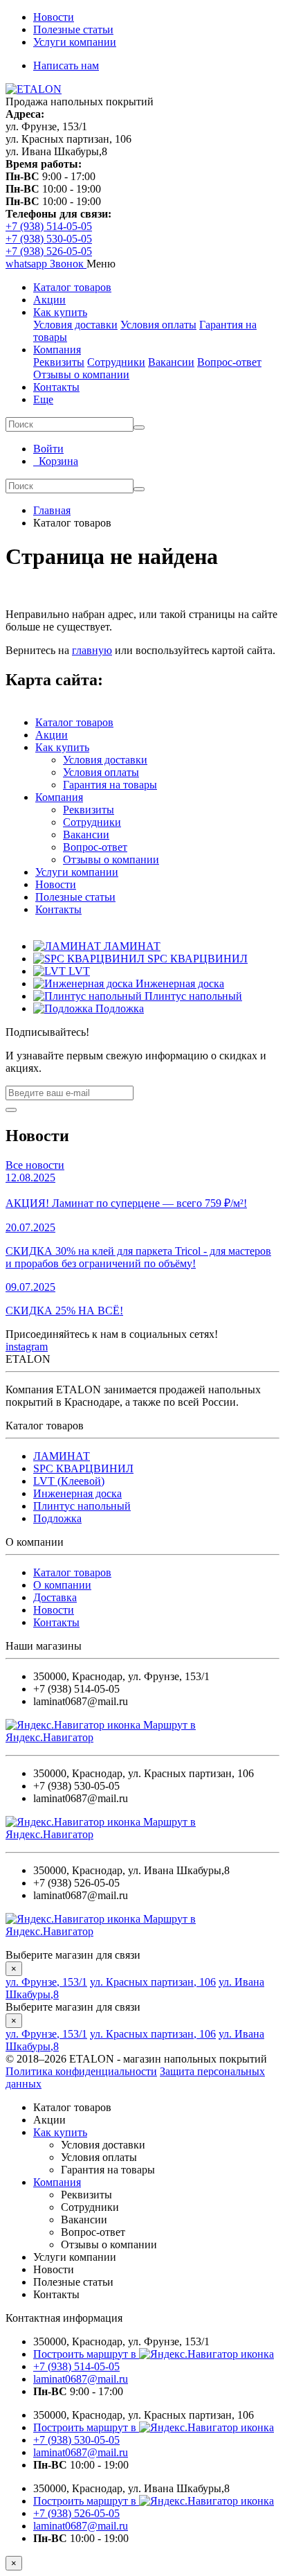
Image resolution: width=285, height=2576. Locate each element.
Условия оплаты (158, 325)
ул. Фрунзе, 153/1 (46, 1982)
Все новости (35, 1165)
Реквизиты (59, 362)
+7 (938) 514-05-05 (49, 226)
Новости (54, 17)
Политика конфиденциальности (81, 2071)
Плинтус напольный (82, 1506)
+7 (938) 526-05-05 (49, 251)
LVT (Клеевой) (69, 1481)
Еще (43, 399)
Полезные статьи (73, 29)
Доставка (55, 1597)
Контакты (56, 387)
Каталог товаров (72, 287)
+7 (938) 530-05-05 (49, 239)
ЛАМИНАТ (62, 1456)
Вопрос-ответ (229, 362)
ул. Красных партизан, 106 (153, 1982)
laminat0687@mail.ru (81, 2379)
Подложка (57, 1518)
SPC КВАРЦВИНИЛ (83, 1468)
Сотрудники (116, 362)
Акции (49, 300)
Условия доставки (75, 325)
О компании (62, 1585)
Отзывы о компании (81, 374)
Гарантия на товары (110, 785)
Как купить (60, 312)
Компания (57, 350)
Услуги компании (75, 42)
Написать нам (66, 65)
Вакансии (171, 362)
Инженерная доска (77, 1493)
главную (92, 650)
